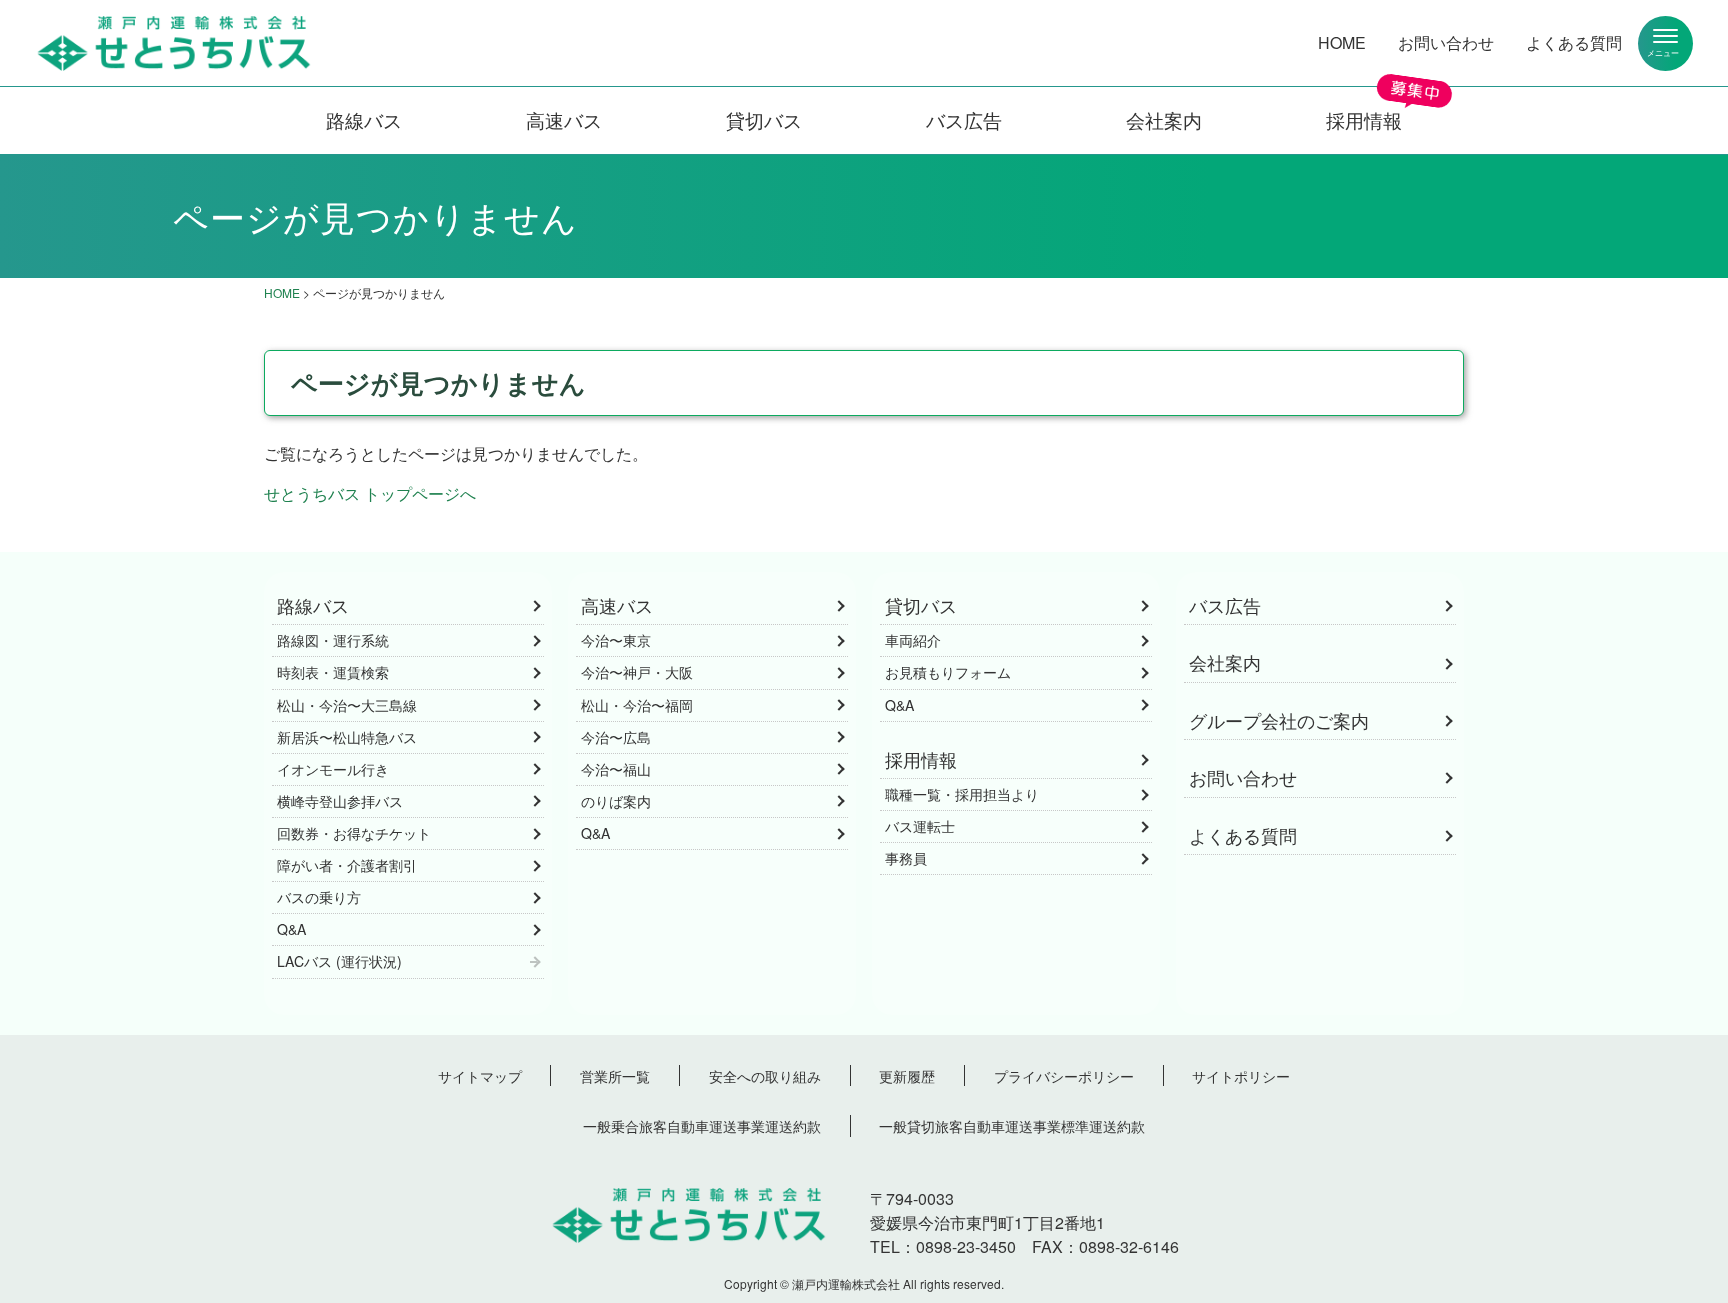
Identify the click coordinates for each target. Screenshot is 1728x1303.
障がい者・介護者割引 (347, 865)
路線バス (364, 119)
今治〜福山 (616, 769)
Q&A (291, 929)
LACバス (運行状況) (339, 961)
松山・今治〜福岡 (637, 705)
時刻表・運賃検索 (333, 672)
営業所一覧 (615, 1075)
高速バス (564, 119)
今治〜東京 (616, 640)
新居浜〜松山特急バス (347, 737)
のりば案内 (616, 801)
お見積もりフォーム (948, 672)
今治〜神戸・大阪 (637, 672)
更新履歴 (907, 1075)
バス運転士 (920, 826)
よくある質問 (1574, 42)
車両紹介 (913, 640)
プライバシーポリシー (1064, 1075)
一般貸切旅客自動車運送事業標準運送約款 (1012, 1125)
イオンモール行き (333, 769)
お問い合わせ (1446, 42)
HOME (1342, 42)
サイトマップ (480, 1075)
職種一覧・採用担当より (962, 794)
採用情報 (1364, 119)
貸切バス (764, 119)
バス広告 (964, 119)
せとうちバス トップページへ (370, 493)
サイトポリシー (1241, 1075)
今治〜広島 (616, 737)
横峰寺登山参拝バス (340, 801)
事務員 (906, 858)
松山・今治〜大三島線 (347, 705)
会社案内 (1164, 119)
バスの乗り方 (319, 897)
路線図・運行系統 (333, 640)
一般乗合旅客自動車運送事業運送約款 (702, 1125)
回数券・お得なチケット (354, 833)
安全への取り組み (765, 1075)
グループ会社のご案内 (1279, 720)
